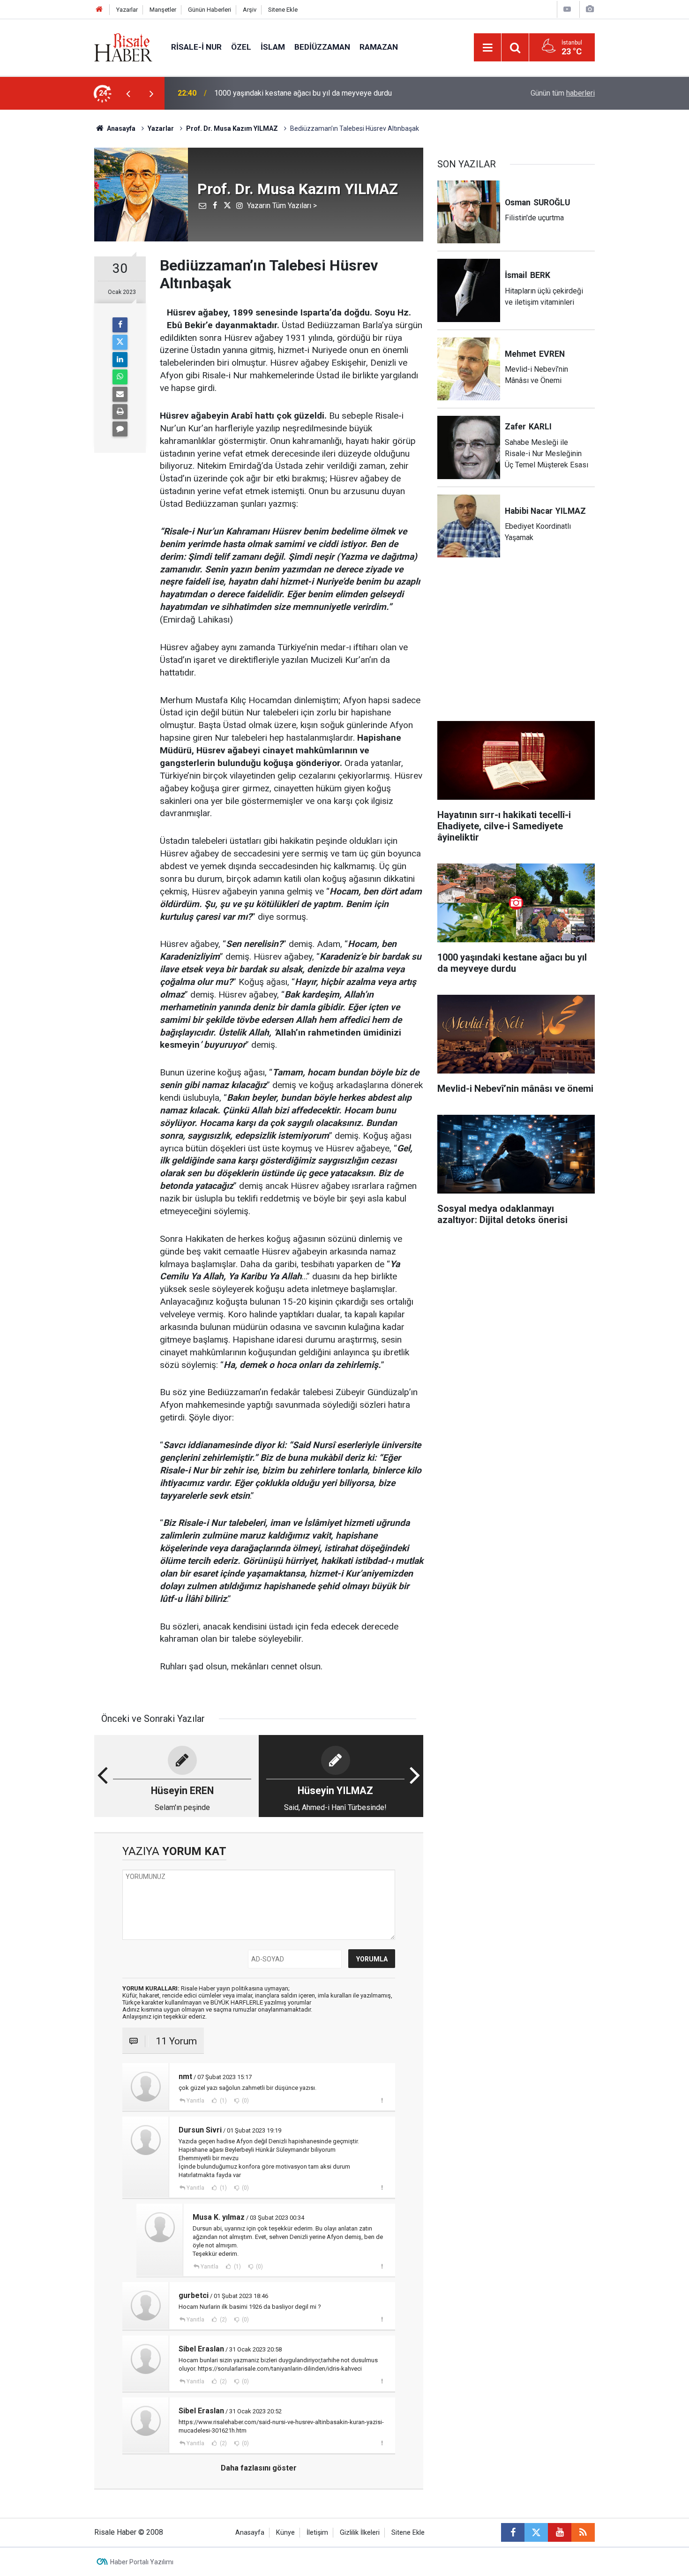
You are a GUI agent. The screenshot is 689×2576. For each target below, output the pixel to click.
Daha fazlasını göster (259, 2468)
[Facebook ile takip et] (513, 2532)
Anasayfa (250, 2533)
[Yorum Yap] (120, 429)
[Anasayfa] (99, 10)
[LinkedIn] (120, 360)
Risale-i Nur (196, 47)
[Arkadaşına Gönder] (120, 394)
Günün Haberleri (210, 10)
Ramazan (379, 47)
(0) (245, 2101)
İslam (273, 47)
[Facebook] (120, 325)
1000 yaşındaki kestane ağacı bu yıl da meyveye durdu (303, 93)
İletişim (317, 2533)
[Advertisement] (50, 274)
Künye (285, 2533)
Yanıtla (195, 2101)
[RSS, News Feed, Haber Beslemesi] (583, 2532)
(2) (223, 2320)
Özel (241, 47)
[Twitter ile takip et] (536, 2532)
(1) (223, 2101)
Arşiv (250, 10)
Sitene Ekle (283, 10)
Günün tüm (563, 93)
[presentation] (128, 93)
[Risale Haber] (123, 47)
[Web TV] (567, 9)
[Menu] (487, 48)
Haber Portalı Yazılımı (142, 2562)
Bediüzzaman (322, 47)
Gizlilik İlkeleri (360, 2533)
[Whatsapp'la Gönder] (120, 377)
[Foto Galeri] (590, 9)
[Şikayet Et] (382, 2100)
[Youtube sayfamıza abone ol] (560, 2532)
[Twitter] (120, 342)
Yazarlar (127, 10)
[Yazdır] (120, 412)
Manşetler (163, 10)
